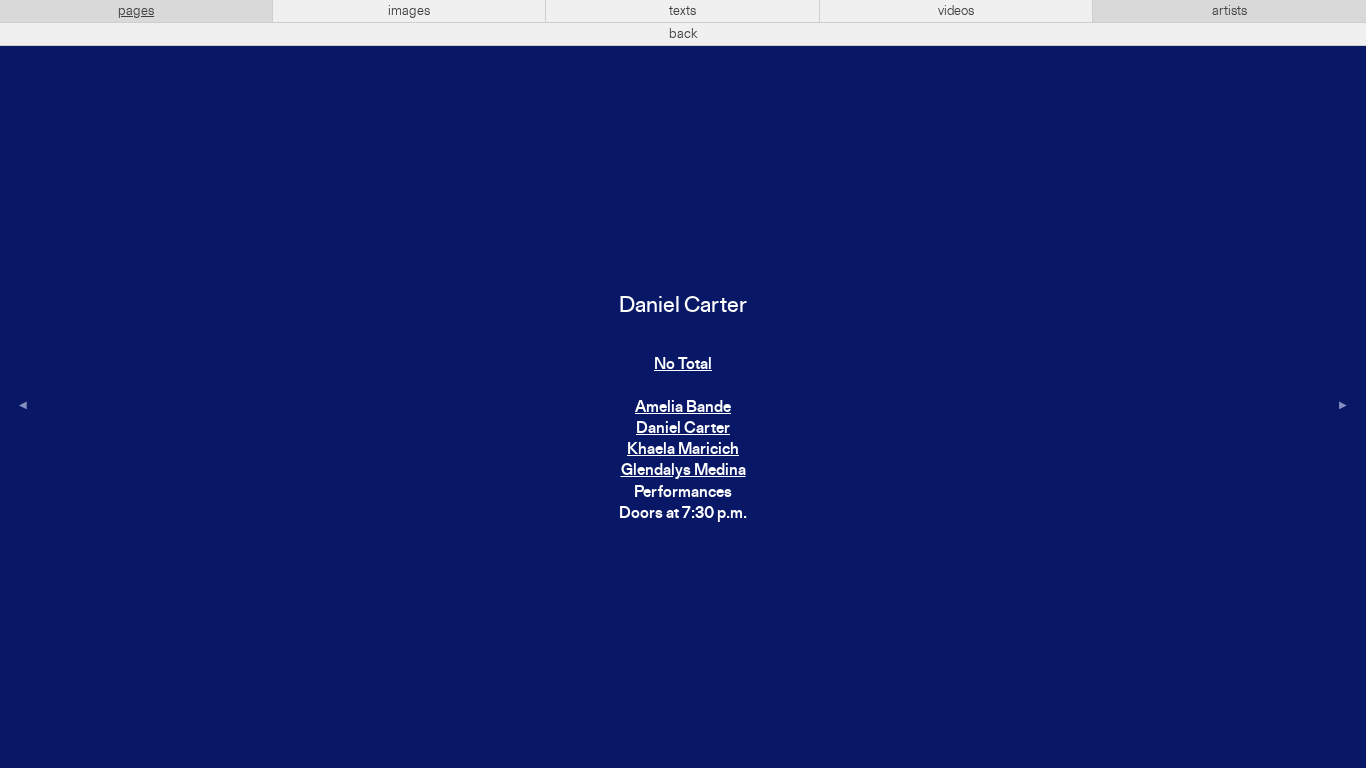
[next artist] (1343, 407)
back (683, 34)
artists (1229, 11)
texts (682, 11)
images (409, 11)
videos (956, 11)
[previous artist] (23, 407)
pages (136, 11)
